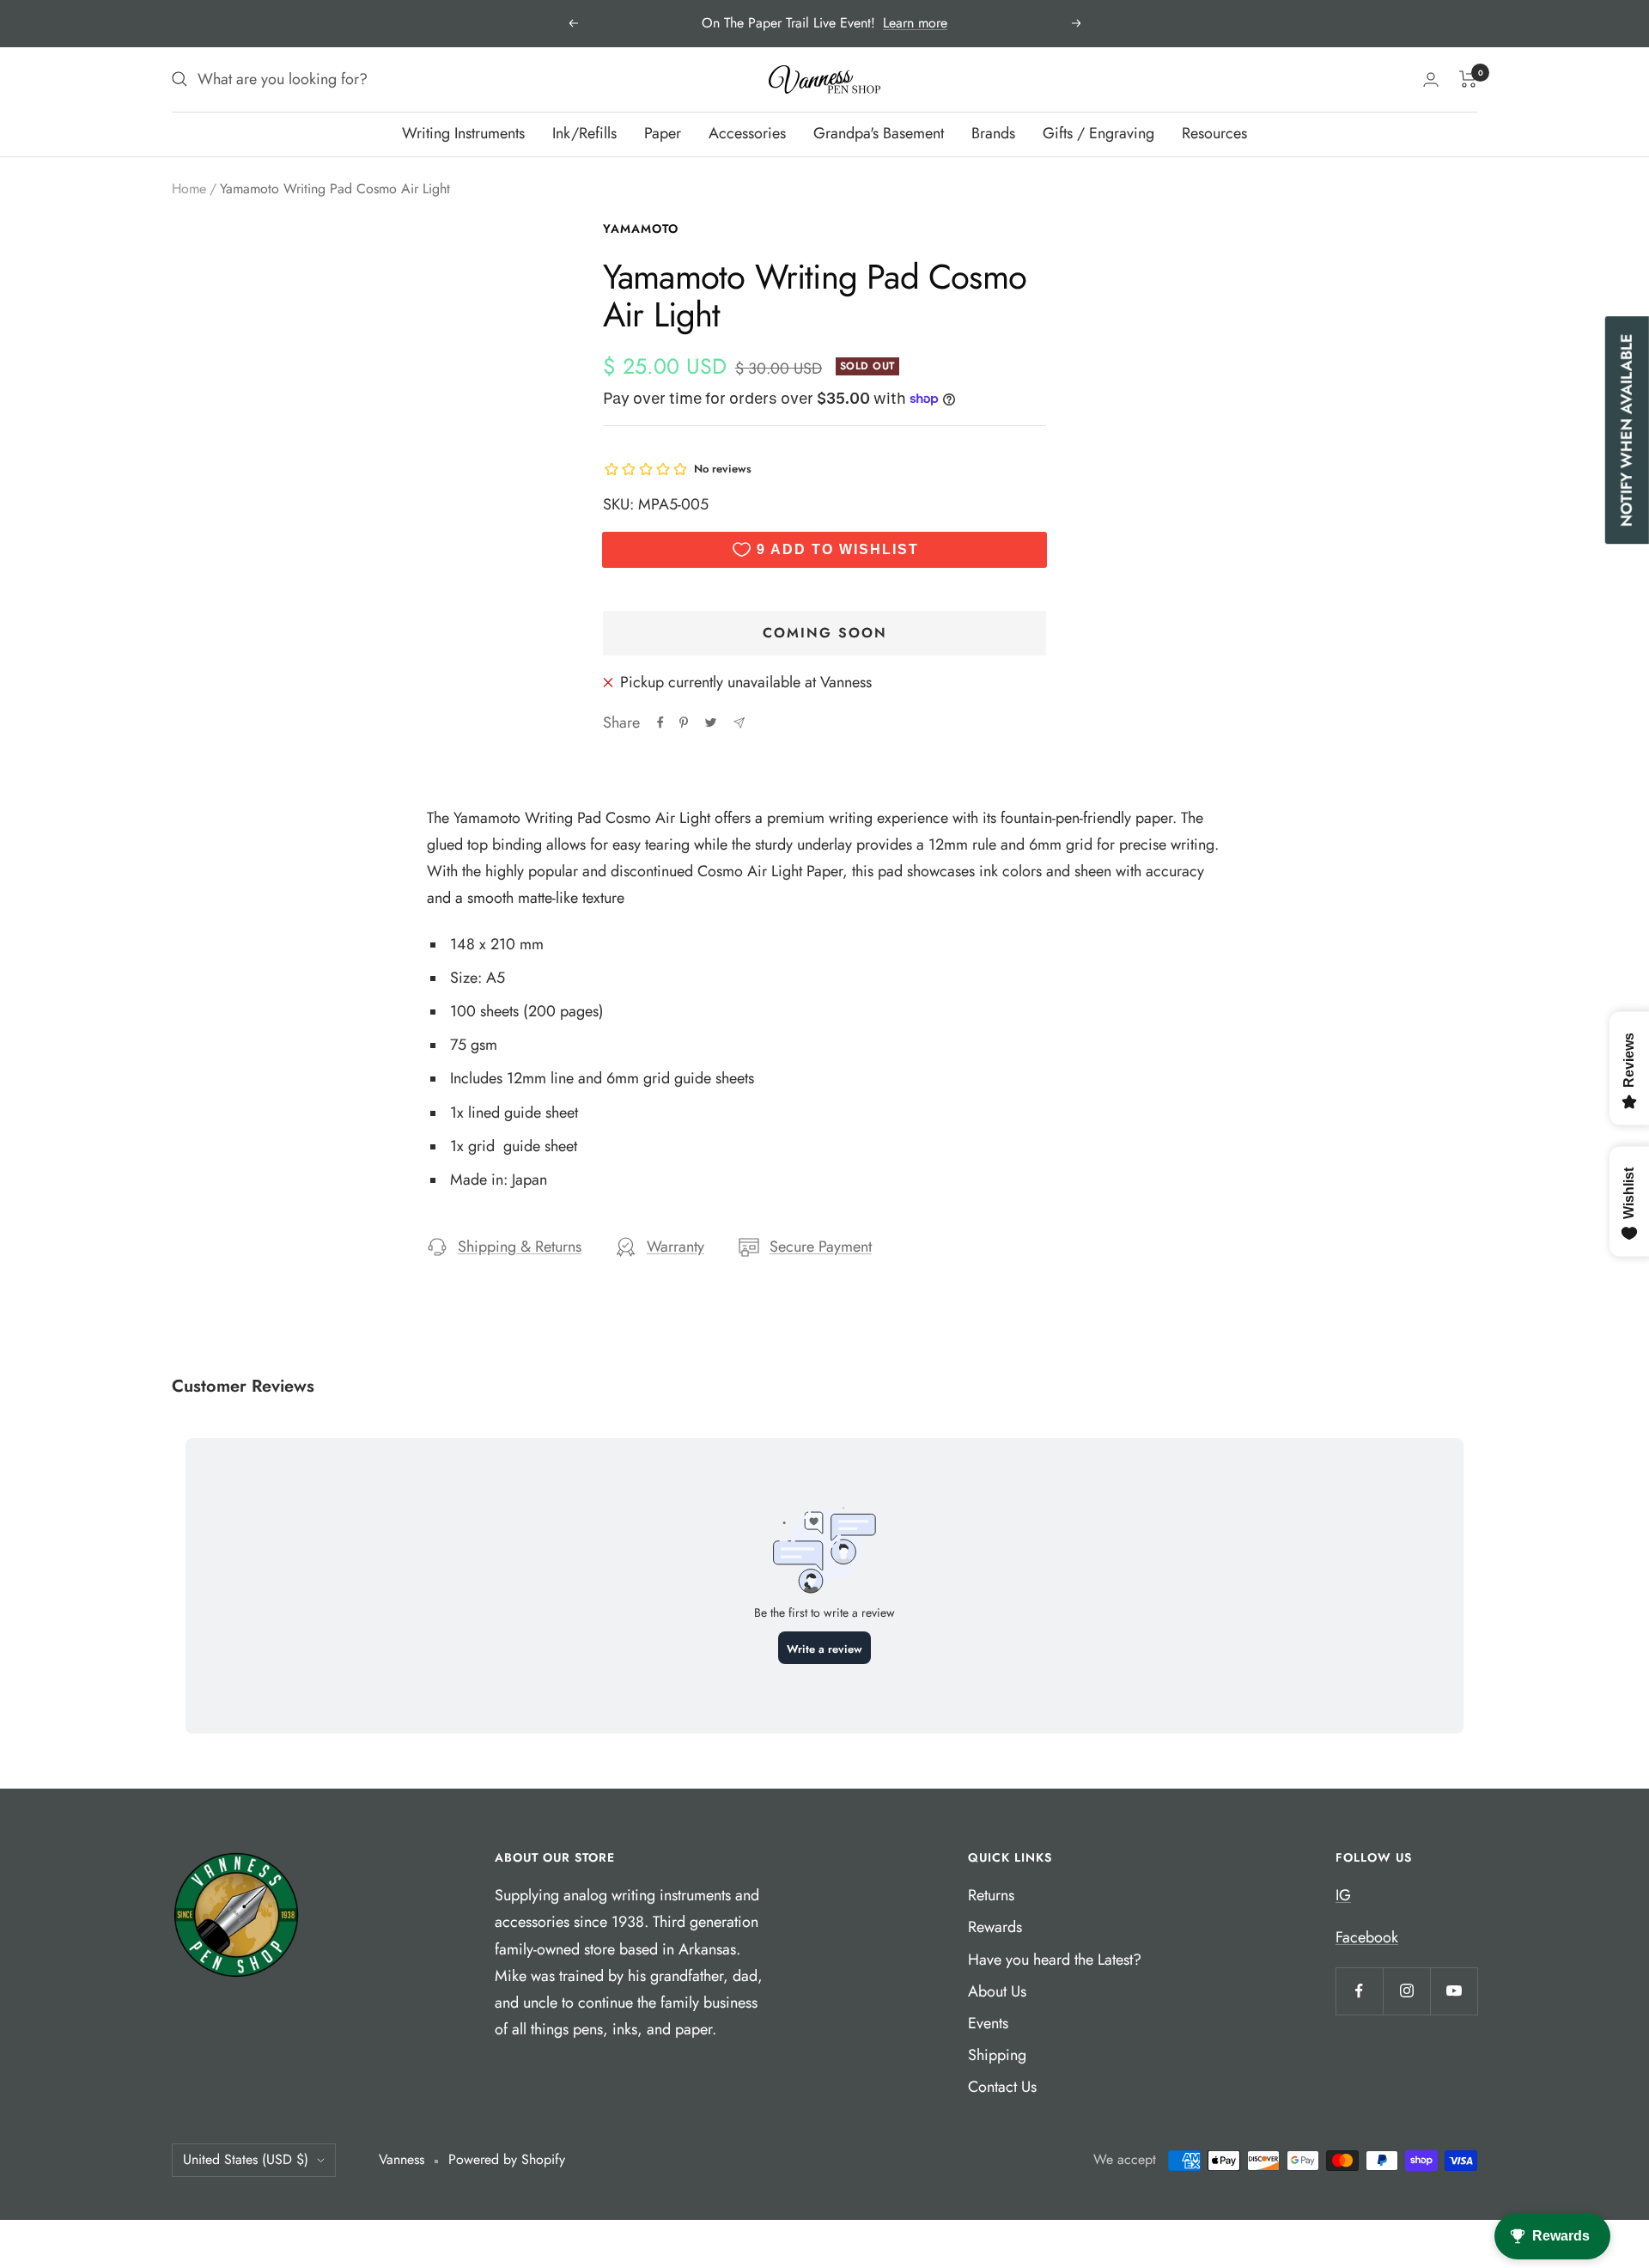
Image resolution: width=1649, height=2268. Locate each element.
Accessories (747, 133)
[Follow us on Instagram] (1406, 1991)
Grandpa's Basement (879, 133)
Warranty (675, 1247)
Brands (993, 133)
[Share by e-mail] (739, 723)
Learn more (915, 23)
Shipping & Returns (520, 1247)
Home (189, 189)
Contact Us (1002, 2087)
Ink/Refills (584, 133)
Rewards (995, 1927)
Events (988, 2023)
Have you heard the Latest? (1055, 1960)
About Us (997, 1991)
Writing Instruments (463, 133)
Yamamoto (641, 229)
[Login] (1431, 79)
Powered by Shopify (507, 2159)
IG (1343, 1895)
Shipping (997, 2055)
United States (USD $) (246, 2159)
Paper (663, 133)
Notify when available (1627, 430)
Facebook (1367, 1937)
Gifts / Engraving (1098, 133)
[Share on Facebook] (660, 722)
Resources (1214, 133)
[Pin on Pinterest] (684, 722)
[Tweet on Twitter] (711, 722)
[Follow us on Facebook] (1359, 1991)
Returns (991, 1895)
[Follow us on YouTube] (1454, 1991)
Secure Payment (821, 1247)
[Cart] (1468, 79)
